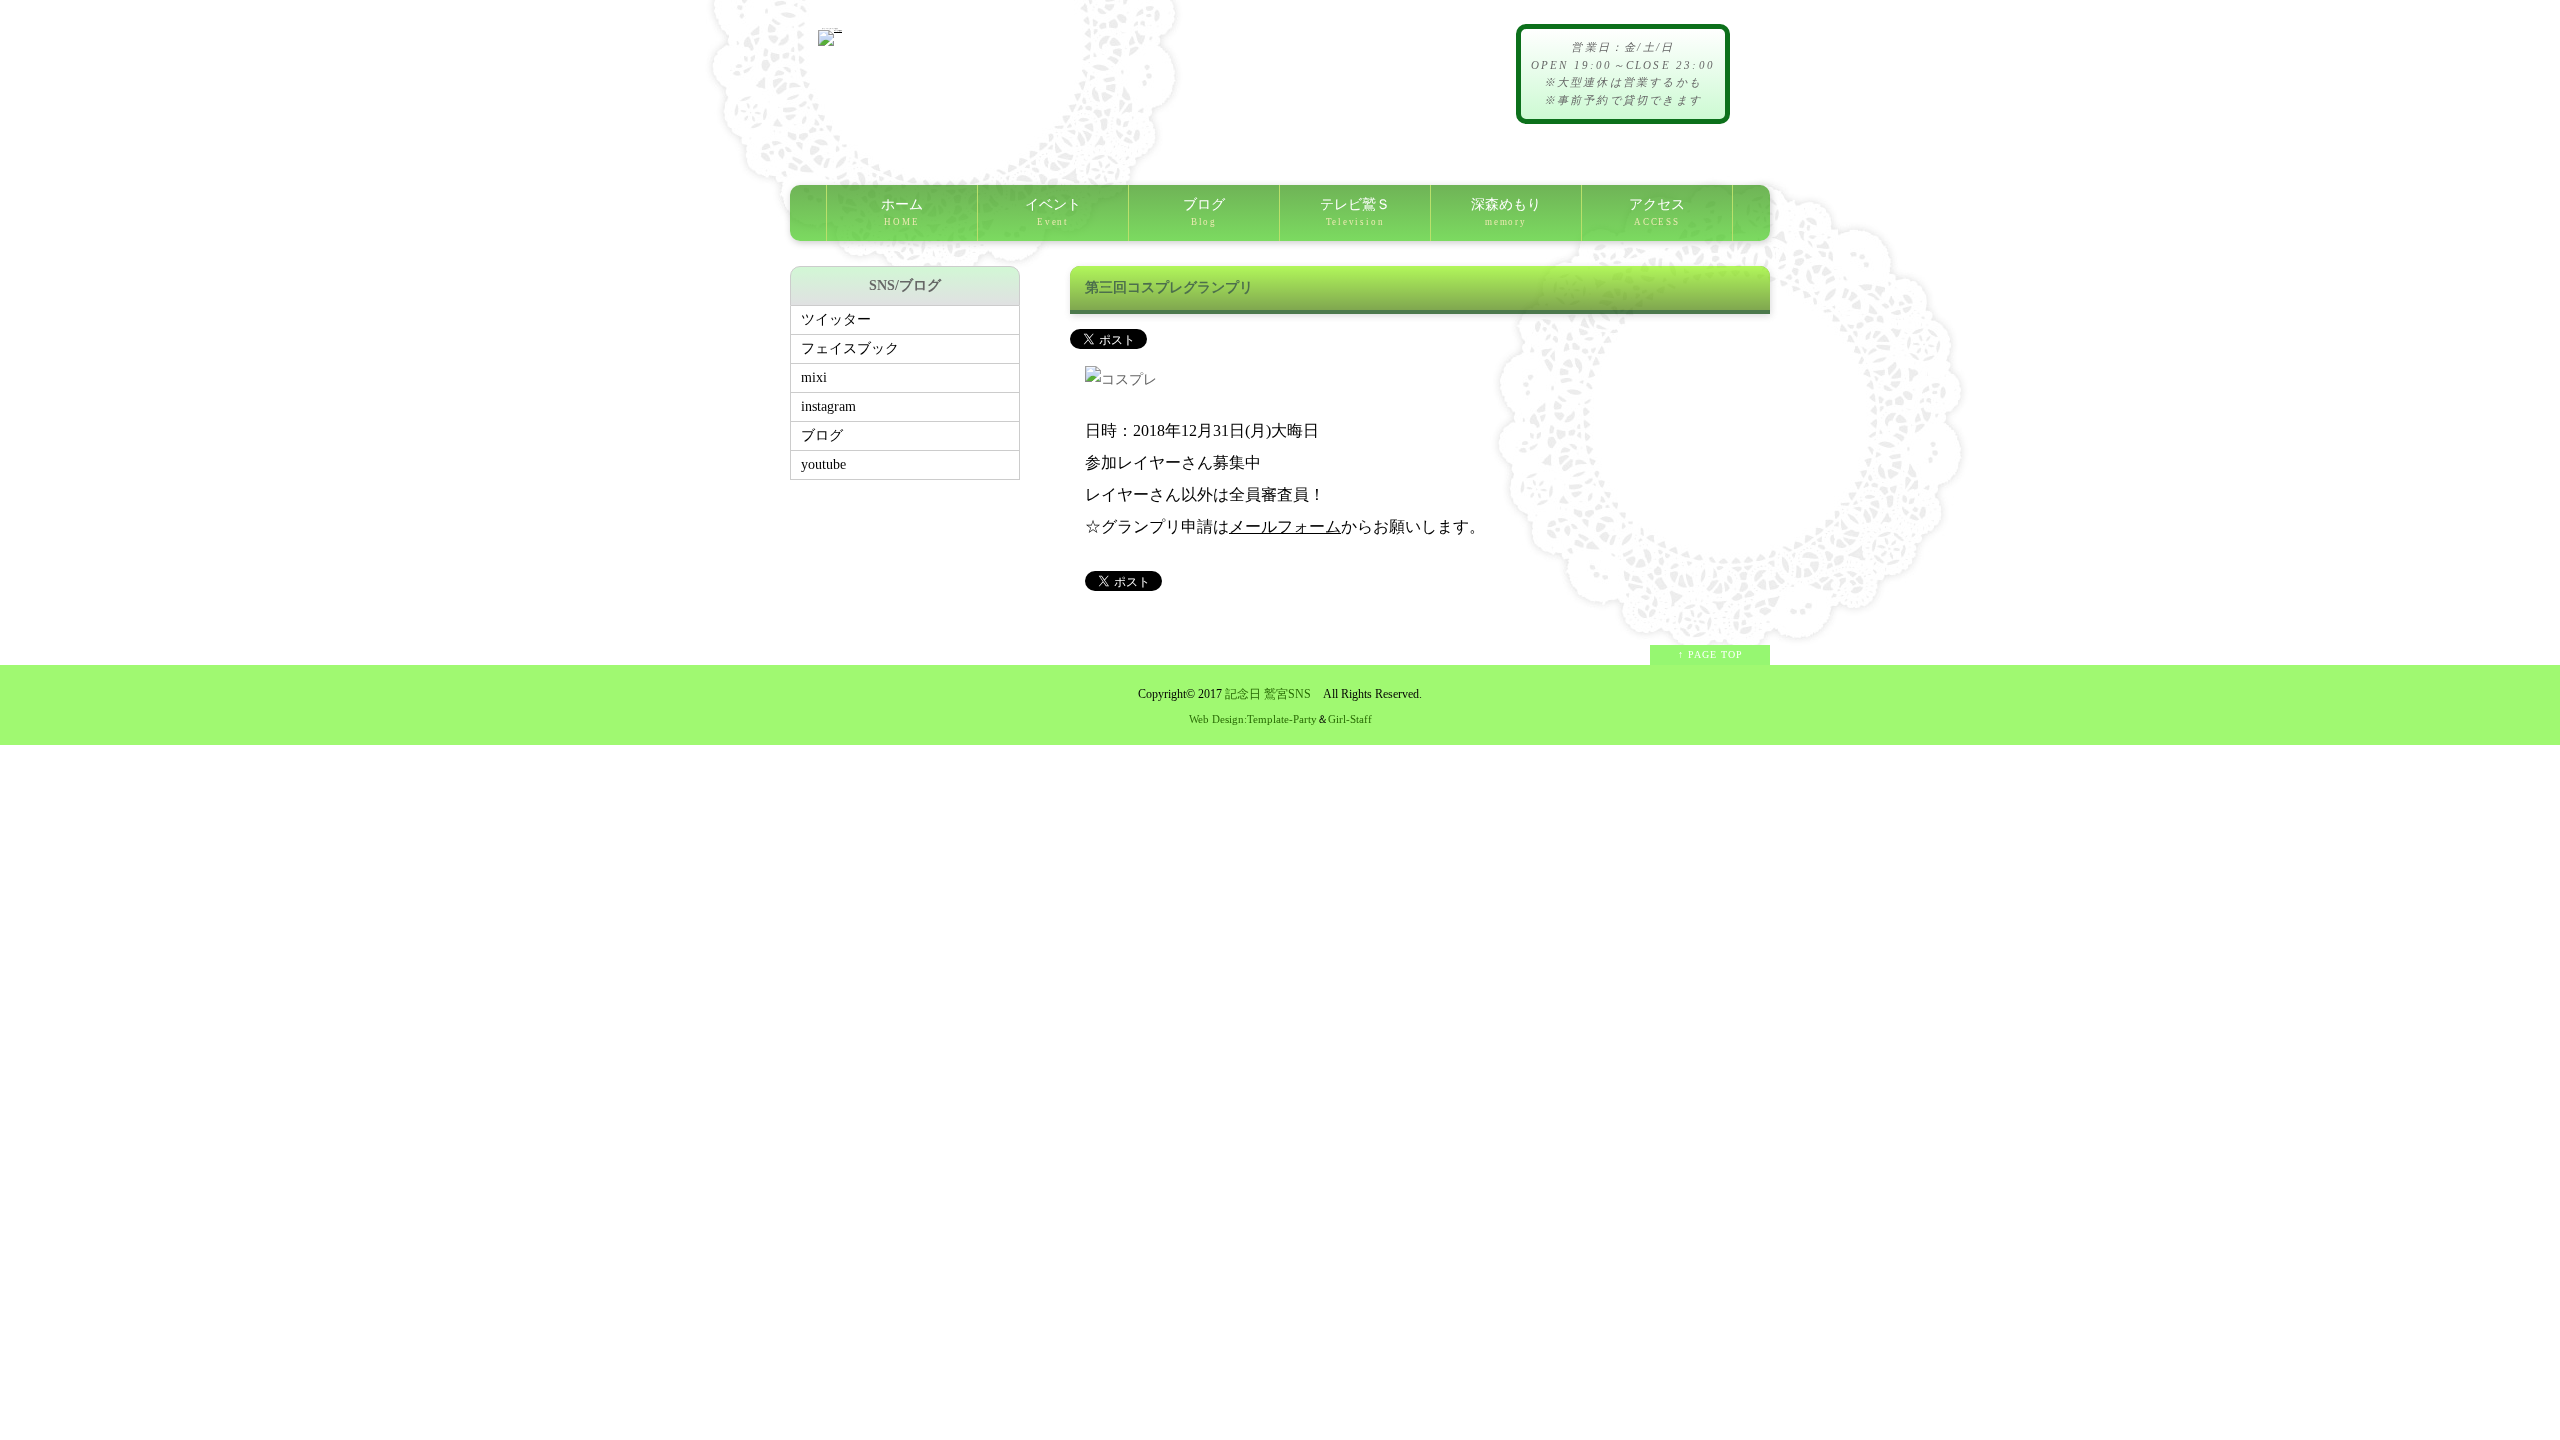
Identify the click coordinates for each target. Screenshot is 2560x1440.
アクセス (1657, 212)
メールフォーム (1285, 526)
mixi (814, 377)
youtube (823, 464)
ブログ (1204, 212)
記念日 (1243, 694)
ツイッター (836, 319)
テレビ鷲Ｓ (1355, 212)
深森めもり (1506, 212)
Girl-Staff (1350, 719)
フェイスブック (850, 348)
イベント (1053, 212)
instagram (828, 406)
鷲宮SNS (1287, 694)
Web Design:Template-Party (1253, 719)
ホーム (902, 212)
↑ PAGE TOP (1710, 654)
